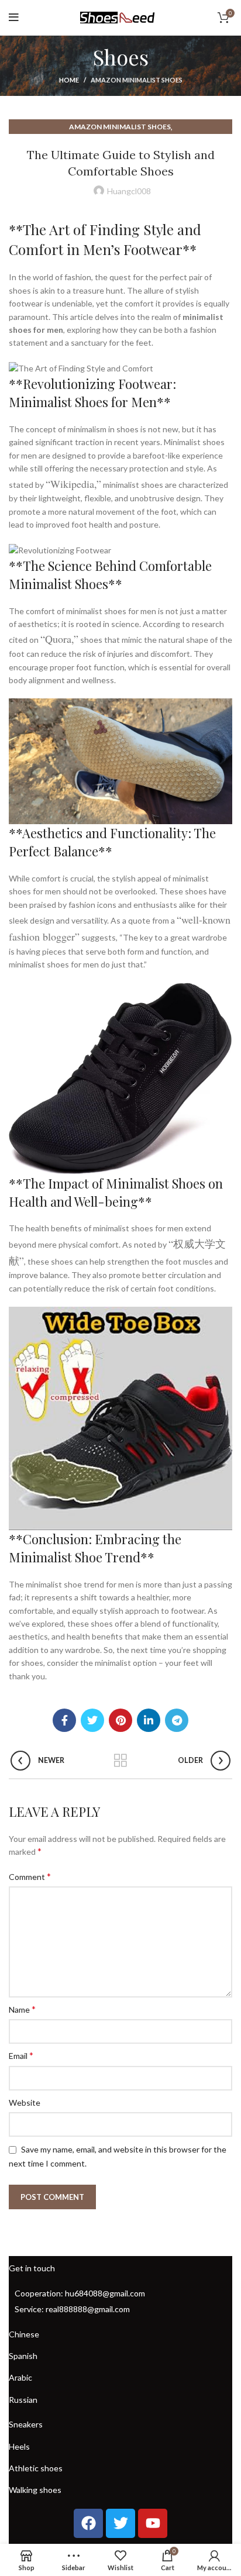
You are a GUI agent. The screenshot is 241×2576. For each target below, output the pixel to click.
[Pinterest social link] (120, 1720)
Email (21, 2055)
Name (22, 2009)
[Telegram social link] (177, 1720)
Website (25, 2103)
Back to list (120, 1761)
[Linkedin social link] (149, 1720)
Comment (30, 1876)
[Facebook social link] (64, 1720)
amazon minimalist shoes (137, 80)
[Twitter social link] (92, 1720)
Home (69, 80)
